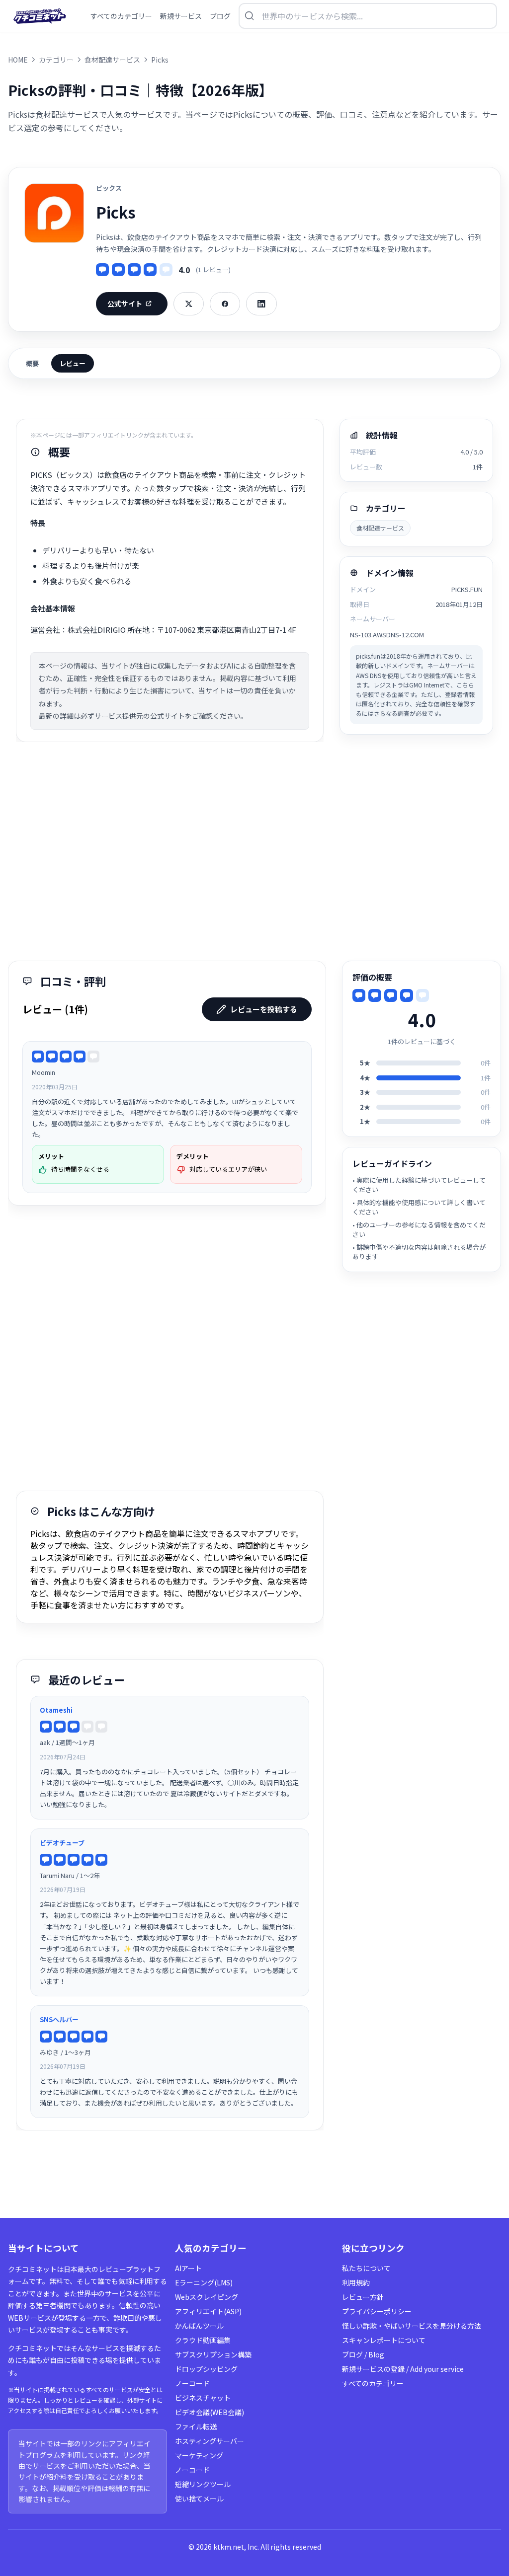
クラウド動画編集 (203, 2340)
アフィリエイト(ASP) (208, 2311)
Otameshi (56, 1710)
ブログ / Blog (363, 2354)
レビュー (73, 363)
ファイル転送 (196, 2426)
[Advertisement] (254, 851)
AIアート (188, 2268)
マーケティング (199, 2455)
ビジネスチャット (203, 2398)
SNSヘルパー (59, 2019)
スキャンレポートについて (384, 2340)
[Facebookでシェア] (225, 304)
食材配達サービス (380, 528)
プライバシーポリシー (377, 2311)
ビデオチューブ (62, 1843)
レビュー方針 (363, 2297)
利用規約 (356, 2282)
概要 (32, 363)
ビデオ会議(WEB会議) (210, 2412)
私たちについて (366, 2268)
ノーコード (192, 2383)
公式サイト (125, 303)
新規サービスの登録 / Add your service (403, 2369)
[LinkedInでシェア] (261, 304)
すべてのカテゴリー (373, 2383)
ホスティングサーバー (210, 2441)
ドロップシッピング (206, 2369)
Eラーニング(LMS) (204, 2282)
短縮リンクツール (203, 2484)
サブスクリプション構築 (213, 2354)
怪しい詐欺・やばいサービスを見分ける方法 (412, 2326)
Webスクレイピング (207, 2297)
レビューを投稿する (264, 1009)
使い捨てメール (199, 2499)
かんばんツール (199, 2326)
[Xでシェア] (189, 304)
